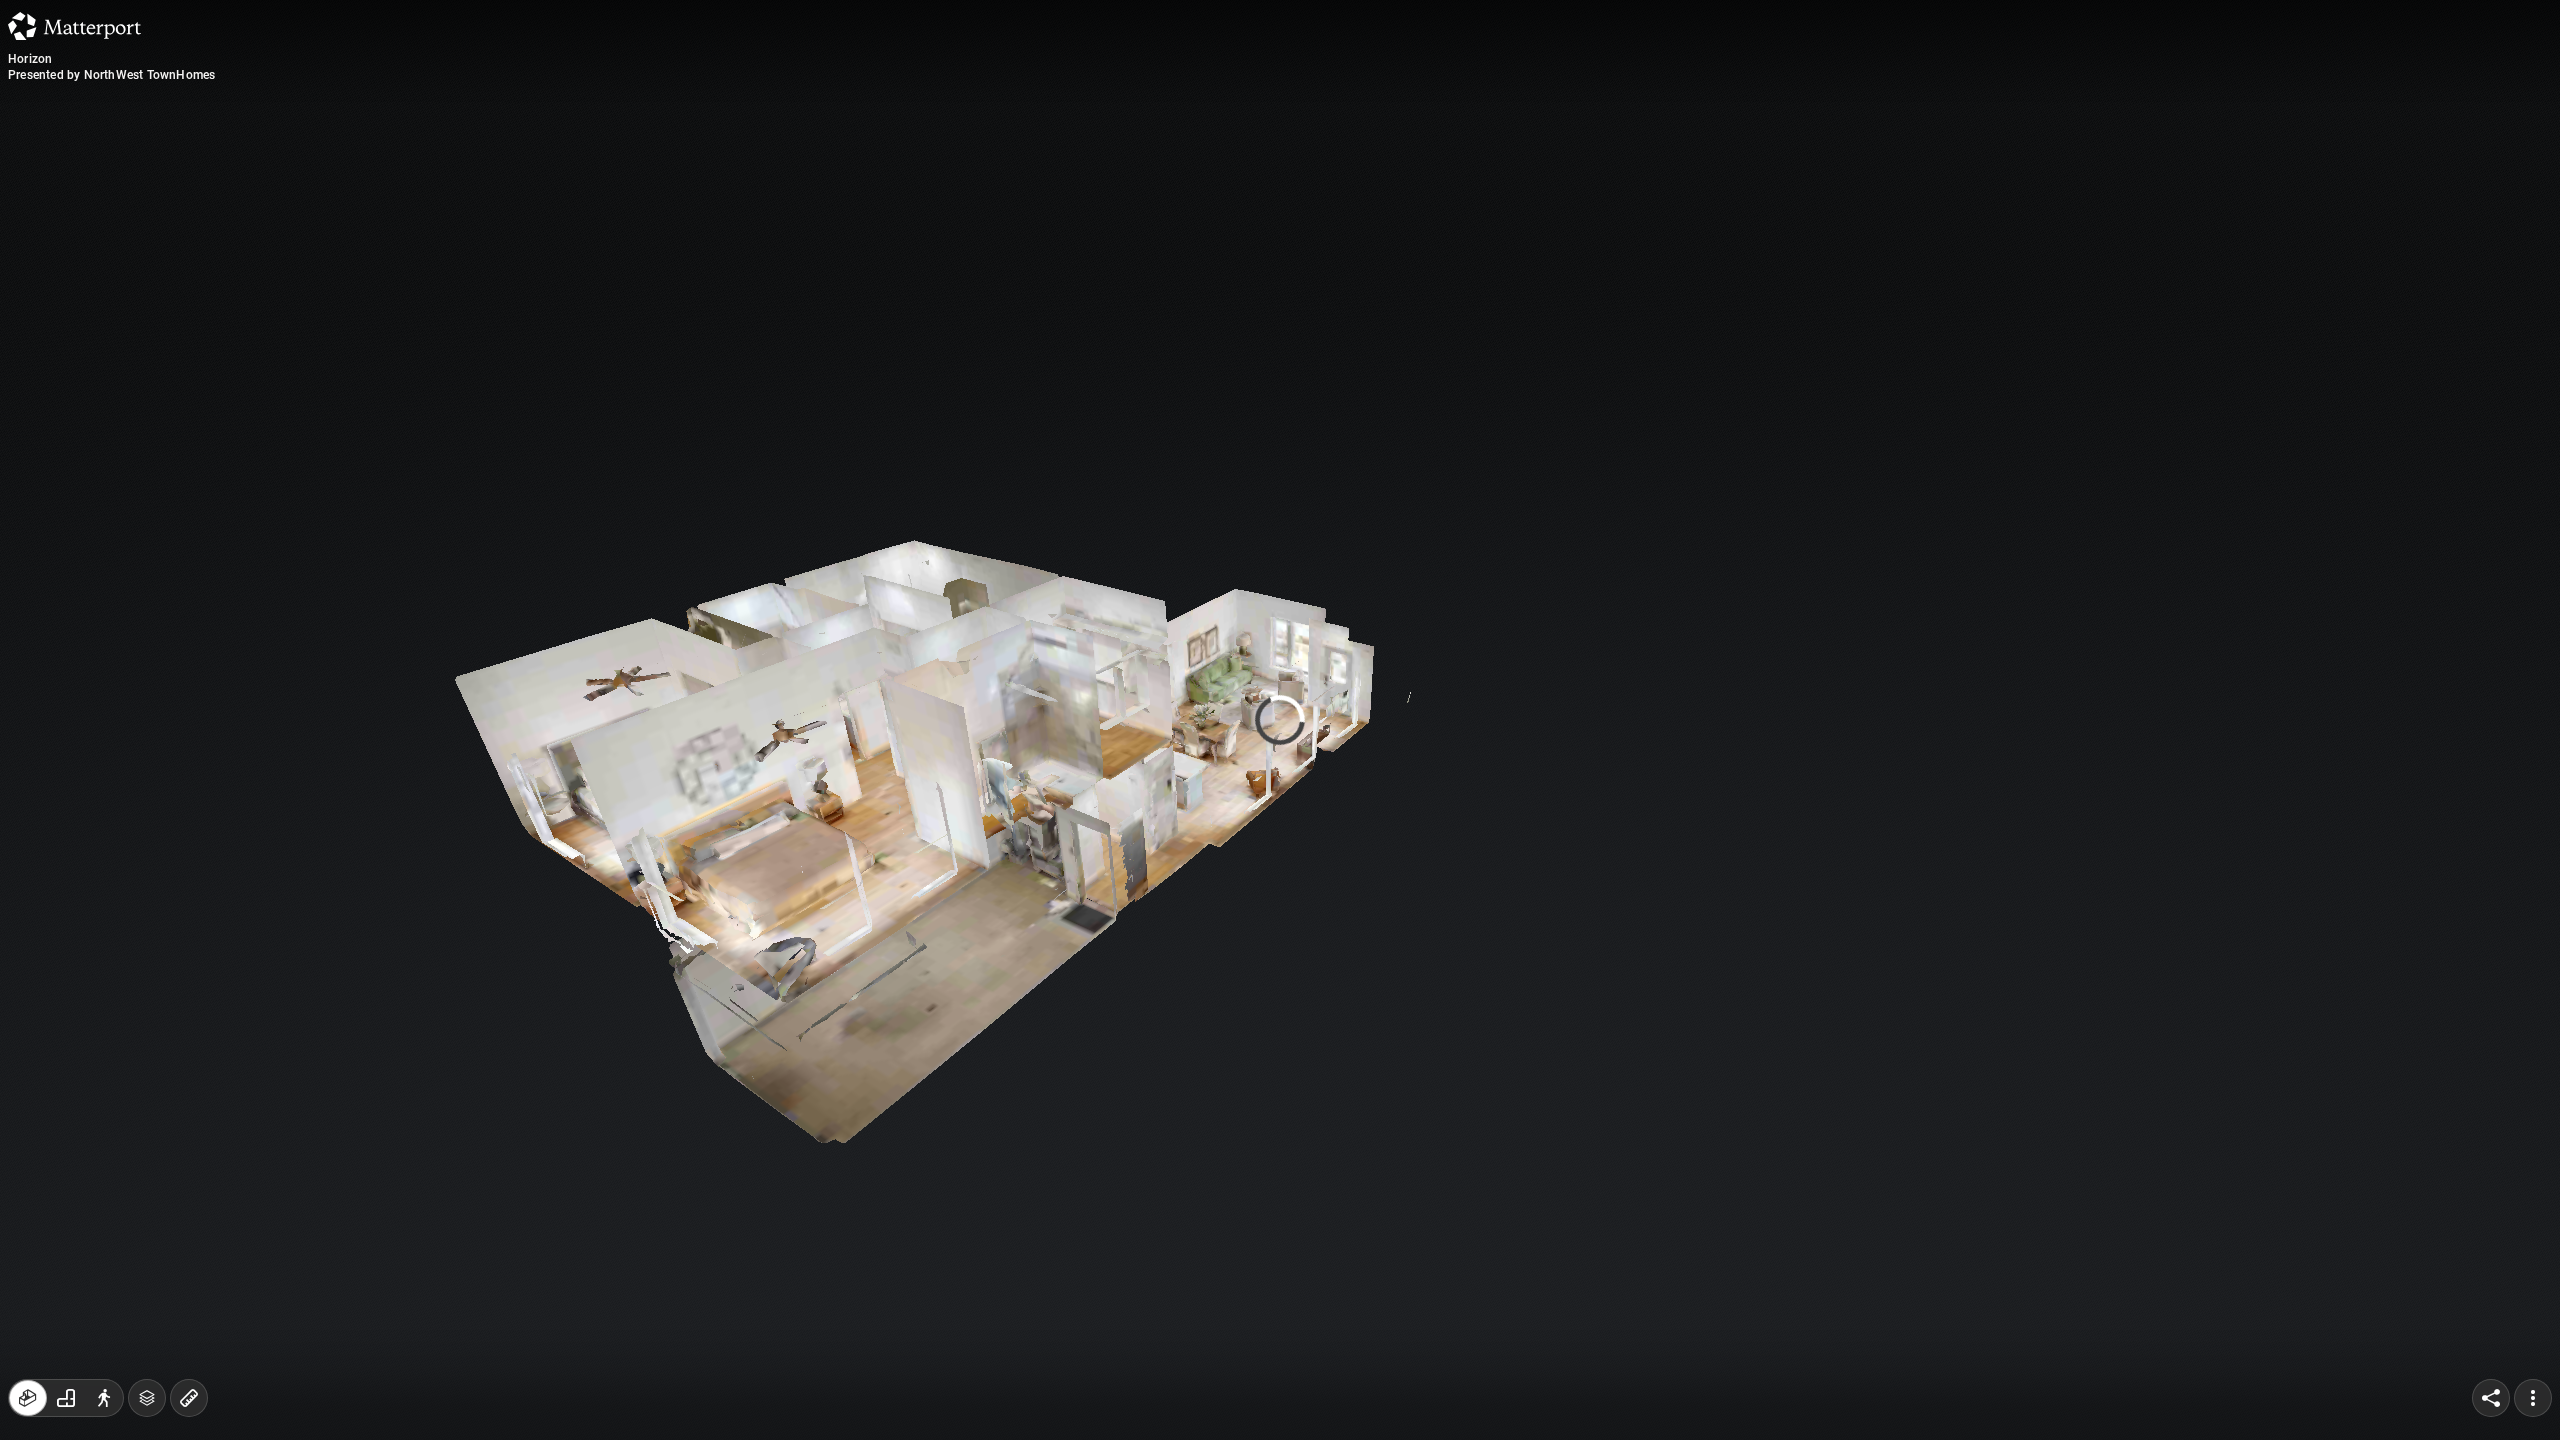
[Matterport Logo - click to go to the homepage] (74, 26)
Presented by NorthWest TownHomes (111, 75)
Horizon (30, 59)
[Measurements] (189, 1398)
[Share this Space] (2491, 1398)
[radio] (28, 1398)
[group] (66, 1398)
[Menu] (2533, 1398)
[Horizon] (1280, 720)
